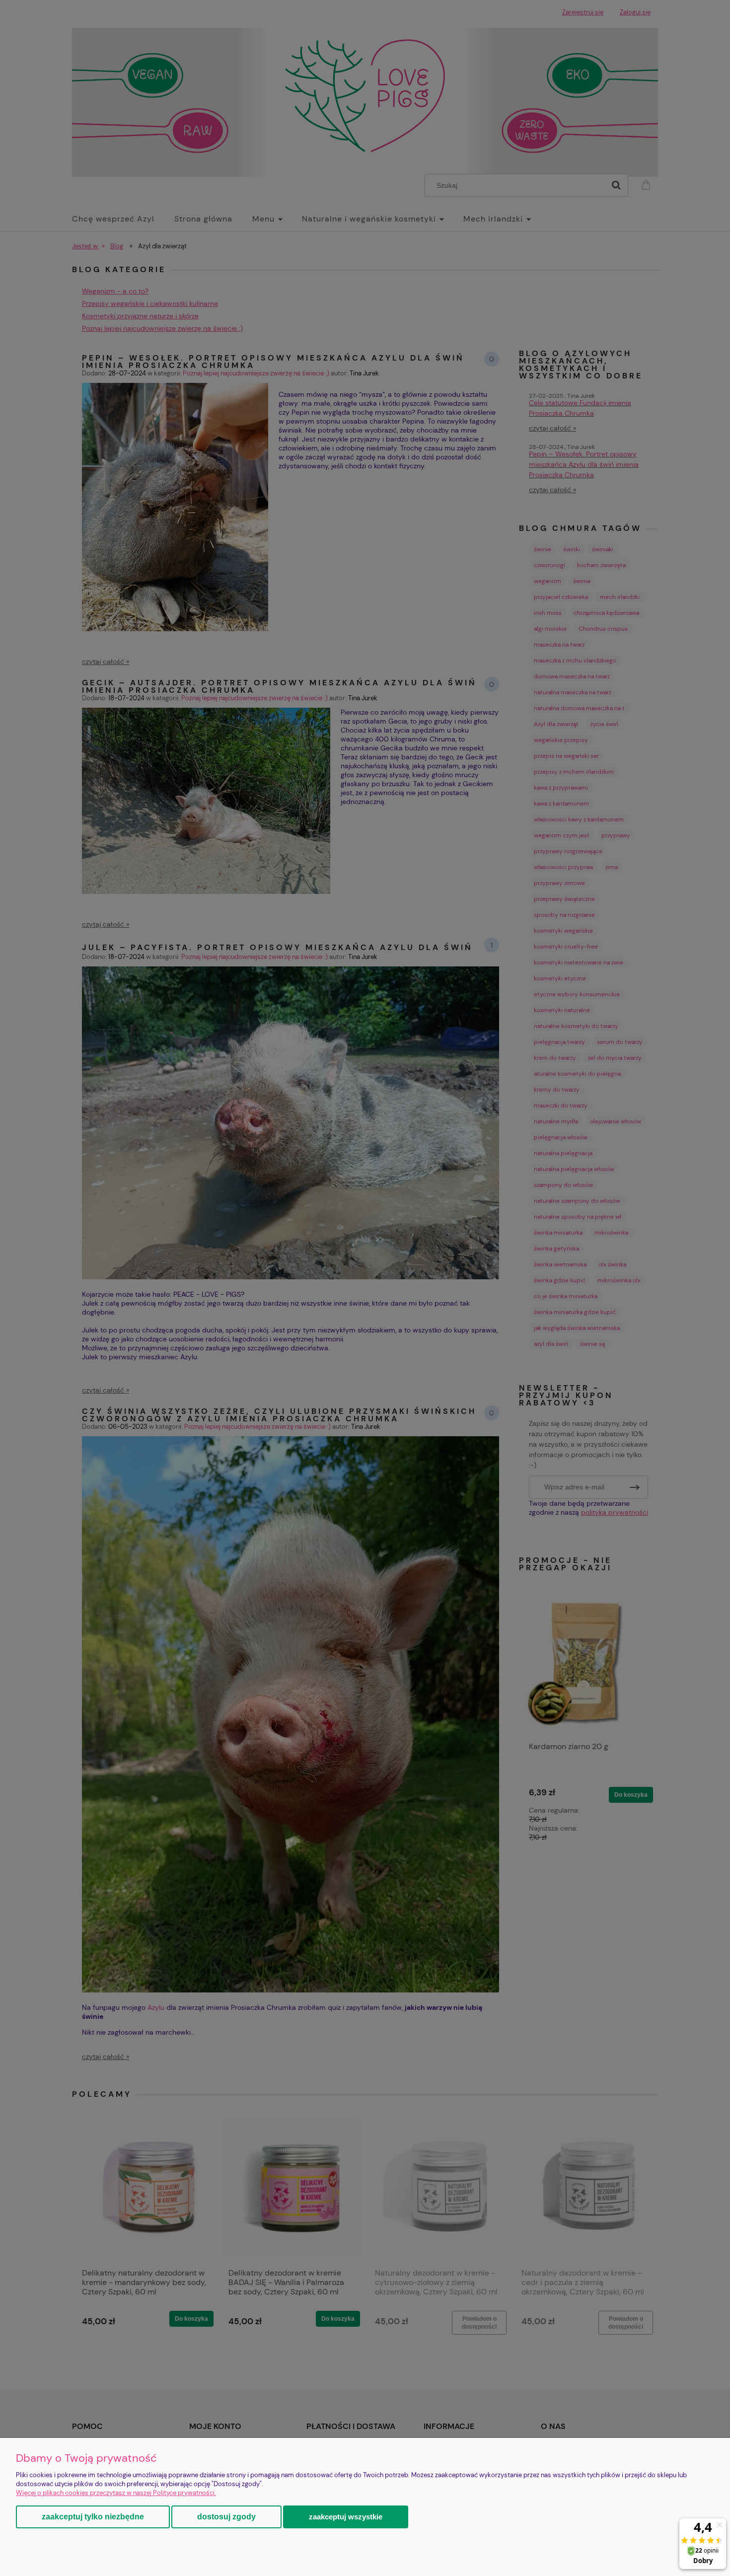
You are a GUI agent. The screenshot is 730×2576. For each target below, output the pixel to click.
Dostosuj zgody (226, 2517)
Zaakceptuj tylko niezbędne (93, 2517)
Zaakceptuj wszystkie (346, 2517)
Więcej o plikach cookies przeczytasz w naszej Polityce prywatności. (116, 2493)
